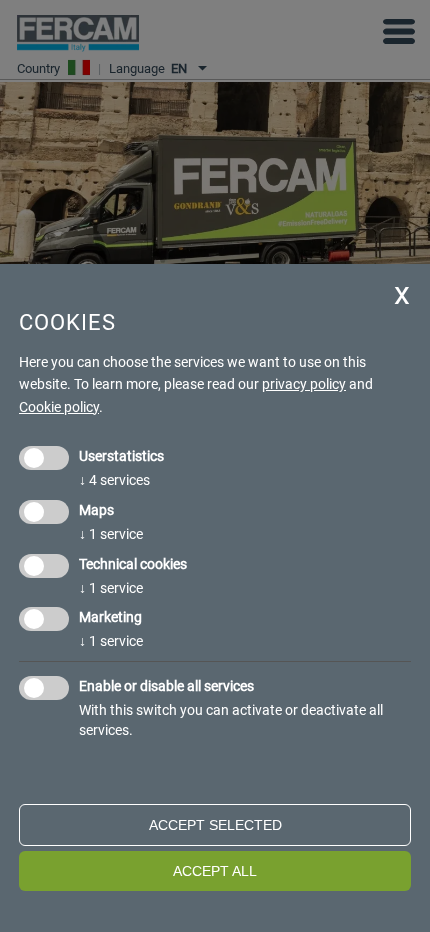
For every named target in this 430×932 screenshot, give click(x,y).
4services (114, 480)
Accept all (215, 871)
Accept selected (215, 825)
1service (111, 534)
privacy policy (304, 384)
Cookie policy (59, 407)
